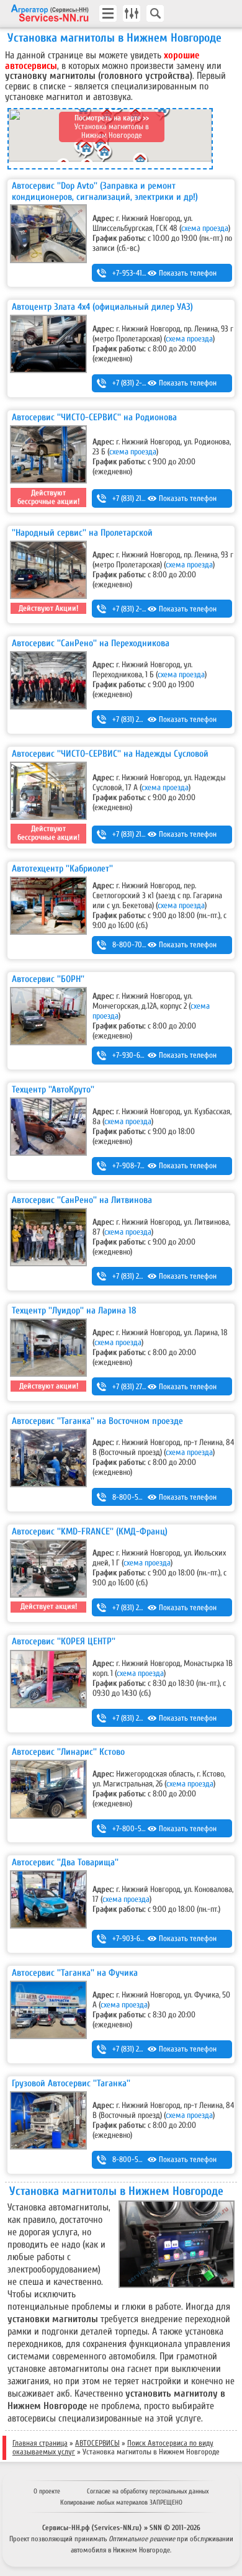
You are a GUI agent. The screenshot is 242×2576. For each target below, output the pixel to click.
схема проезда (205, 228)
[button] (105, 155)
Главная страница (40, 2443)
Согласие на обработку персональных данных (148, 2491)
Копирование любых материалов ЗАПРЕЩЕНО (121, 2502)
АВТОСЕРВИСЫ (97, 2443)
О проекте (47, 2491)
